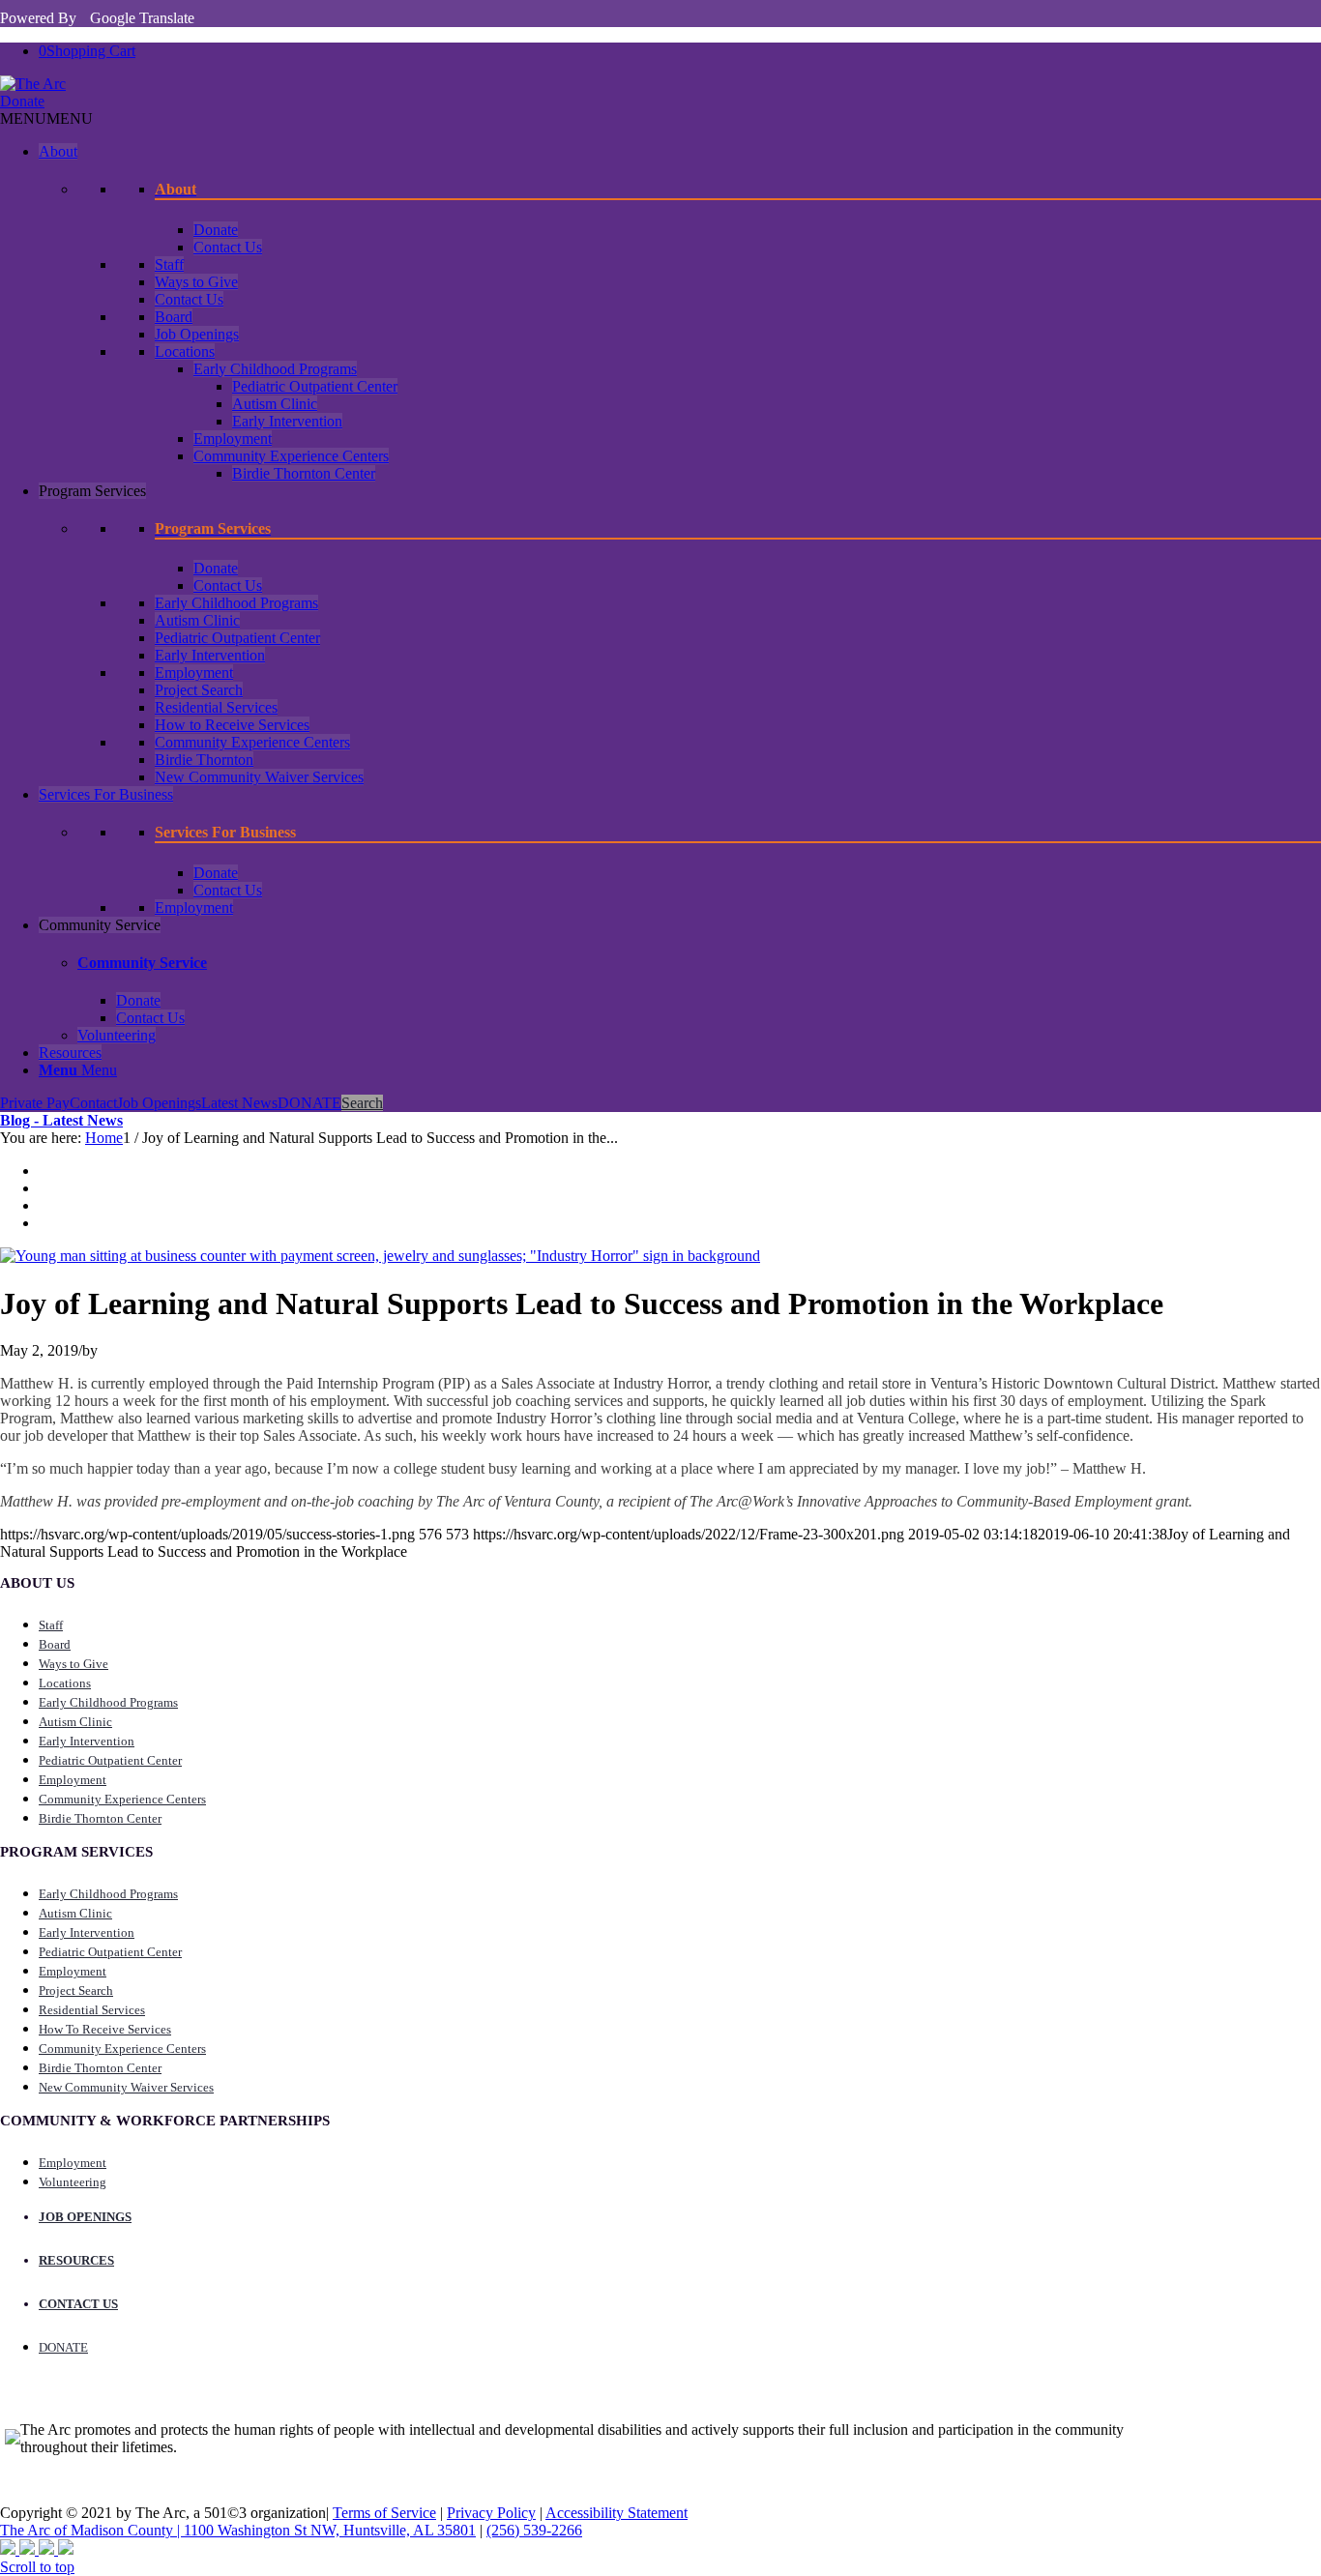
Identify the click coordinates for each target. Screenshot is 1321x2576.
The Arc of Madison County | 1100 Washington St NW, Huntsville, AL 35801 (238, 2530)
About (58, 151)
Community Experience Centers (291, 456)
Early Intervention (287, 421)
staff (51, 1625)
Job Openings (197, 334)
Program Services (92, 491)
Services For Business (106, 794)
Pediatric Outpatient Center (315, 386)
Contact (93, 1103)
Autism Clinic (275, 404)
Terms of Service (384, 2513)
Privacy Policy (491, 2513)
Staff (169, 264)
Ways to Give (196, 282)
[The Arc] (33, 84)
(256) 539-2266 (534, 2530)
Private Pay (35, 1103)
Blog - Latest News (61, 1120)
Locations (185, 351)
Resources (70, 1053)
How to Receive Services (232, 725)
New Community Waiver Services (259, 777)
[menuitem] (680, 1070)
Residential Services (216, 707)
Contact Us (228, 247)
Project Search (199, 690)
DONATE (309, 1103)
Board (174, 317)
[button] (46, 118)
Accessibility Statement (616, 2513)
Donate (22, 101)
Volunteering (117, 1035)
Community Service (100, 925)
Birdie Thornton (204, 760)
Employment (233, 439)
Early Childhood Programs (275, 369)
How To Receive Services (105, 2029)
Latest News (239, 1103)
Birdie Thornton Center (304, 473)
